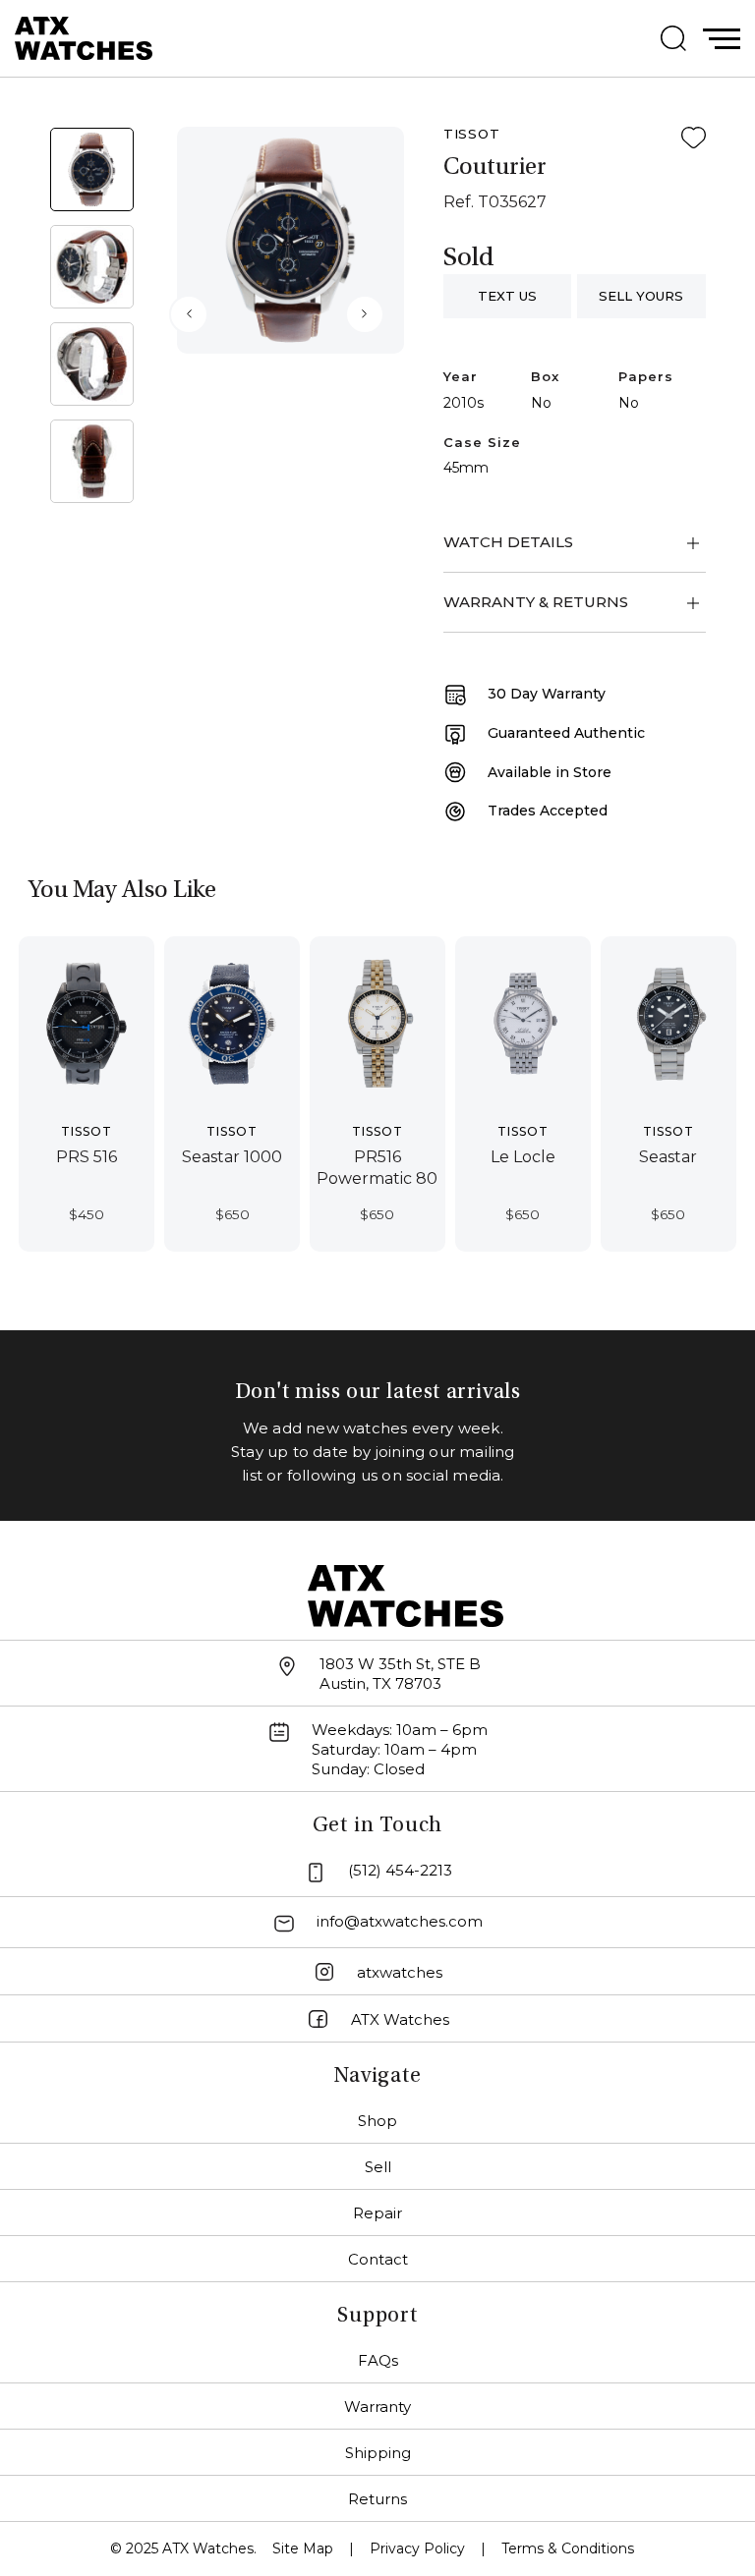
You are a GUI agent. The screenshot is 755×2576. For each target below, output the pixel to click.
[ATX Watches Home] (84, 37)
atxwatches (400, 1972)
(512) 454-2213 (400, 1870)
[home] (406, 1594)
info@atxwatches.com (400, 1921)
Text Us (507, 296)
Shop (377, 2121)
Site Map (303, 2548)
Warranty (377, 2407)
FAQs (378, 2360)
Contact (378, 2259)
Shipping (378, 2453)
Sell (378, 2167)
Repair (377, 2213)
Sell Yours (641, 296)
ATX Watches (400, 2019)
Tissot (472, 134)
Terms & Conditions (568, 2548)
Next (365, 314)
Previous (189, 314)
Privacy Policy (417, 2548)
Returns (377, 2499)
